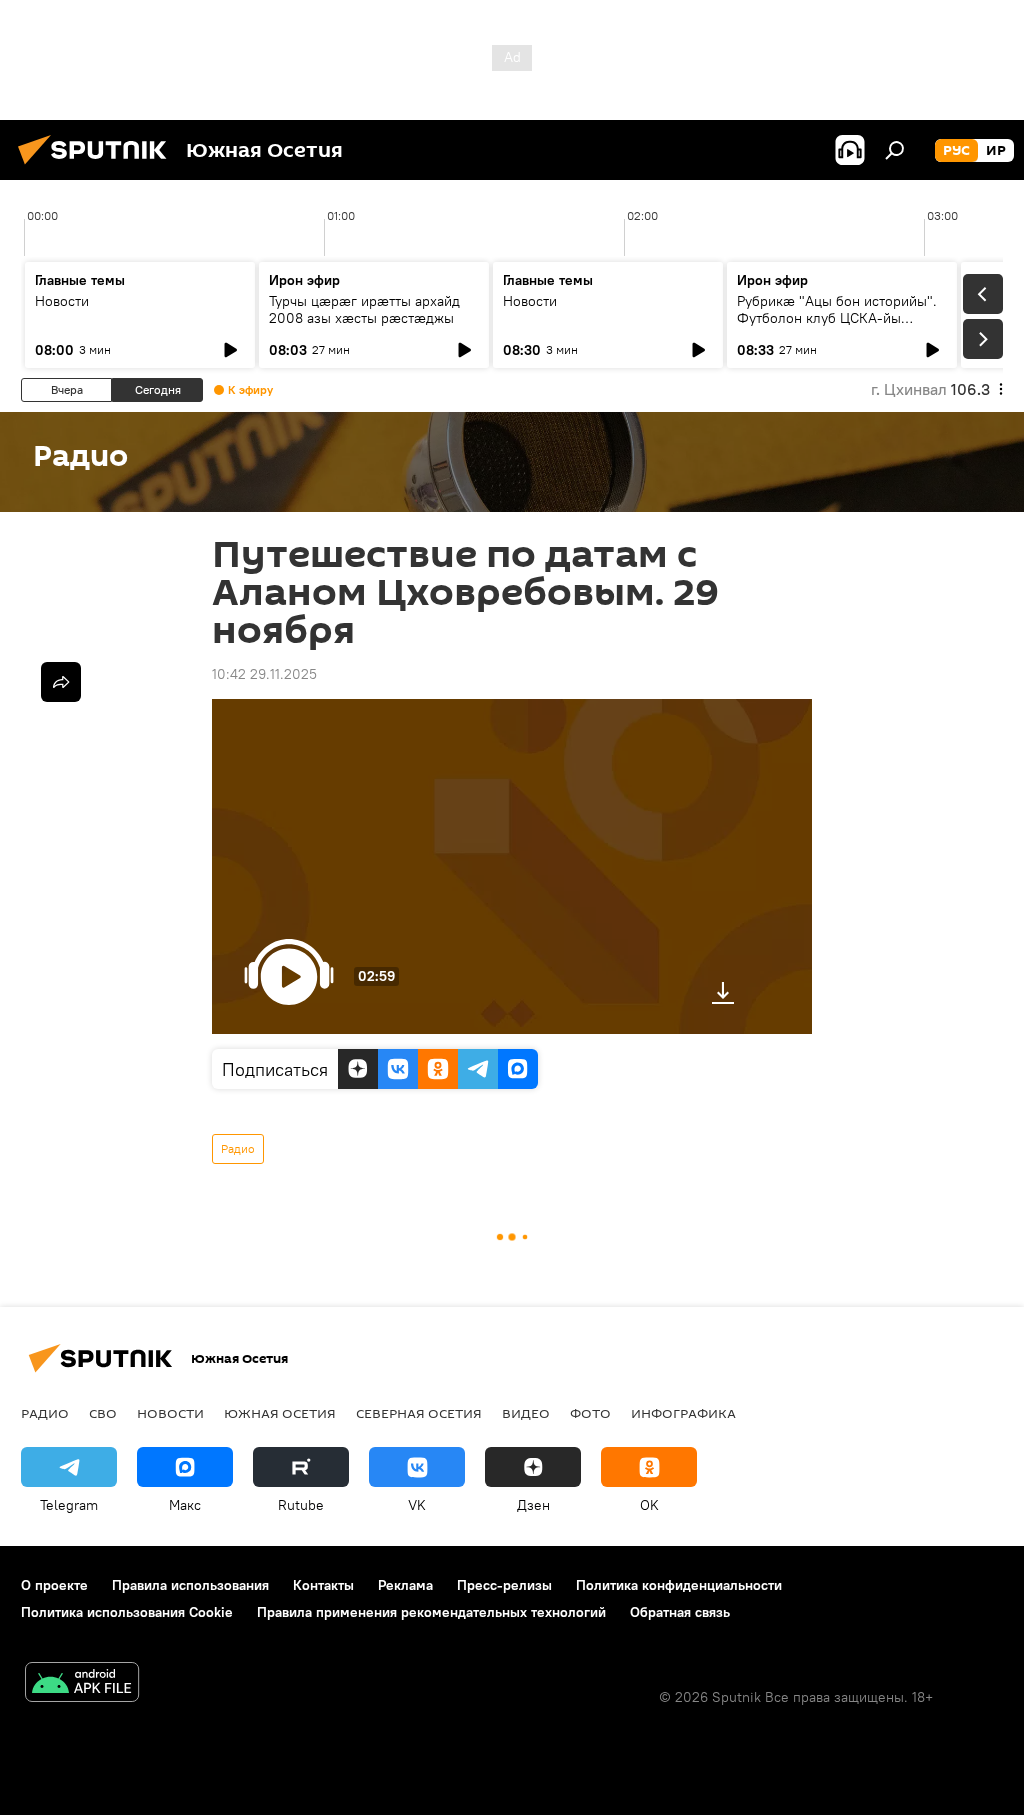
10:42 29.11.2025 (264, 674)
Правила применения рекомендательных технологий (431, 1612)
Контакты (323, 1585)
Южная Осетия (280, 1413)
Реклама (405, 1585)
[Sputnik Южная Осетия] (98, 167)
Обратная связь (680, 1612)
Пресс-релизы (504, 1585)
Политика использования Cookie (127, 1612)
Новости (62, 301)
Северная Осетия (419, 1413)
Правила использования (190, 1585)
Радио (238, 1148)
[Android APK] (82, 1684)
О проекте (54, 1585)
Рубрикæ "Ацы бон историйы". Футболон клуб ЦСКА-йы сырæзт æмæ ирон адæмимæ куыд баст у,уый (837, 326)
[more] (61, 682)
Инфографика (683, 1413)
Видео (526, 1413)
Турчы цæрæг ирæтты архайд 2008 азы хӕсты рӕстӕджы (364, 309)
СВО (103, 1413)
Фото (590, 1413)
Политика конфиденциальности (679, 1585)
